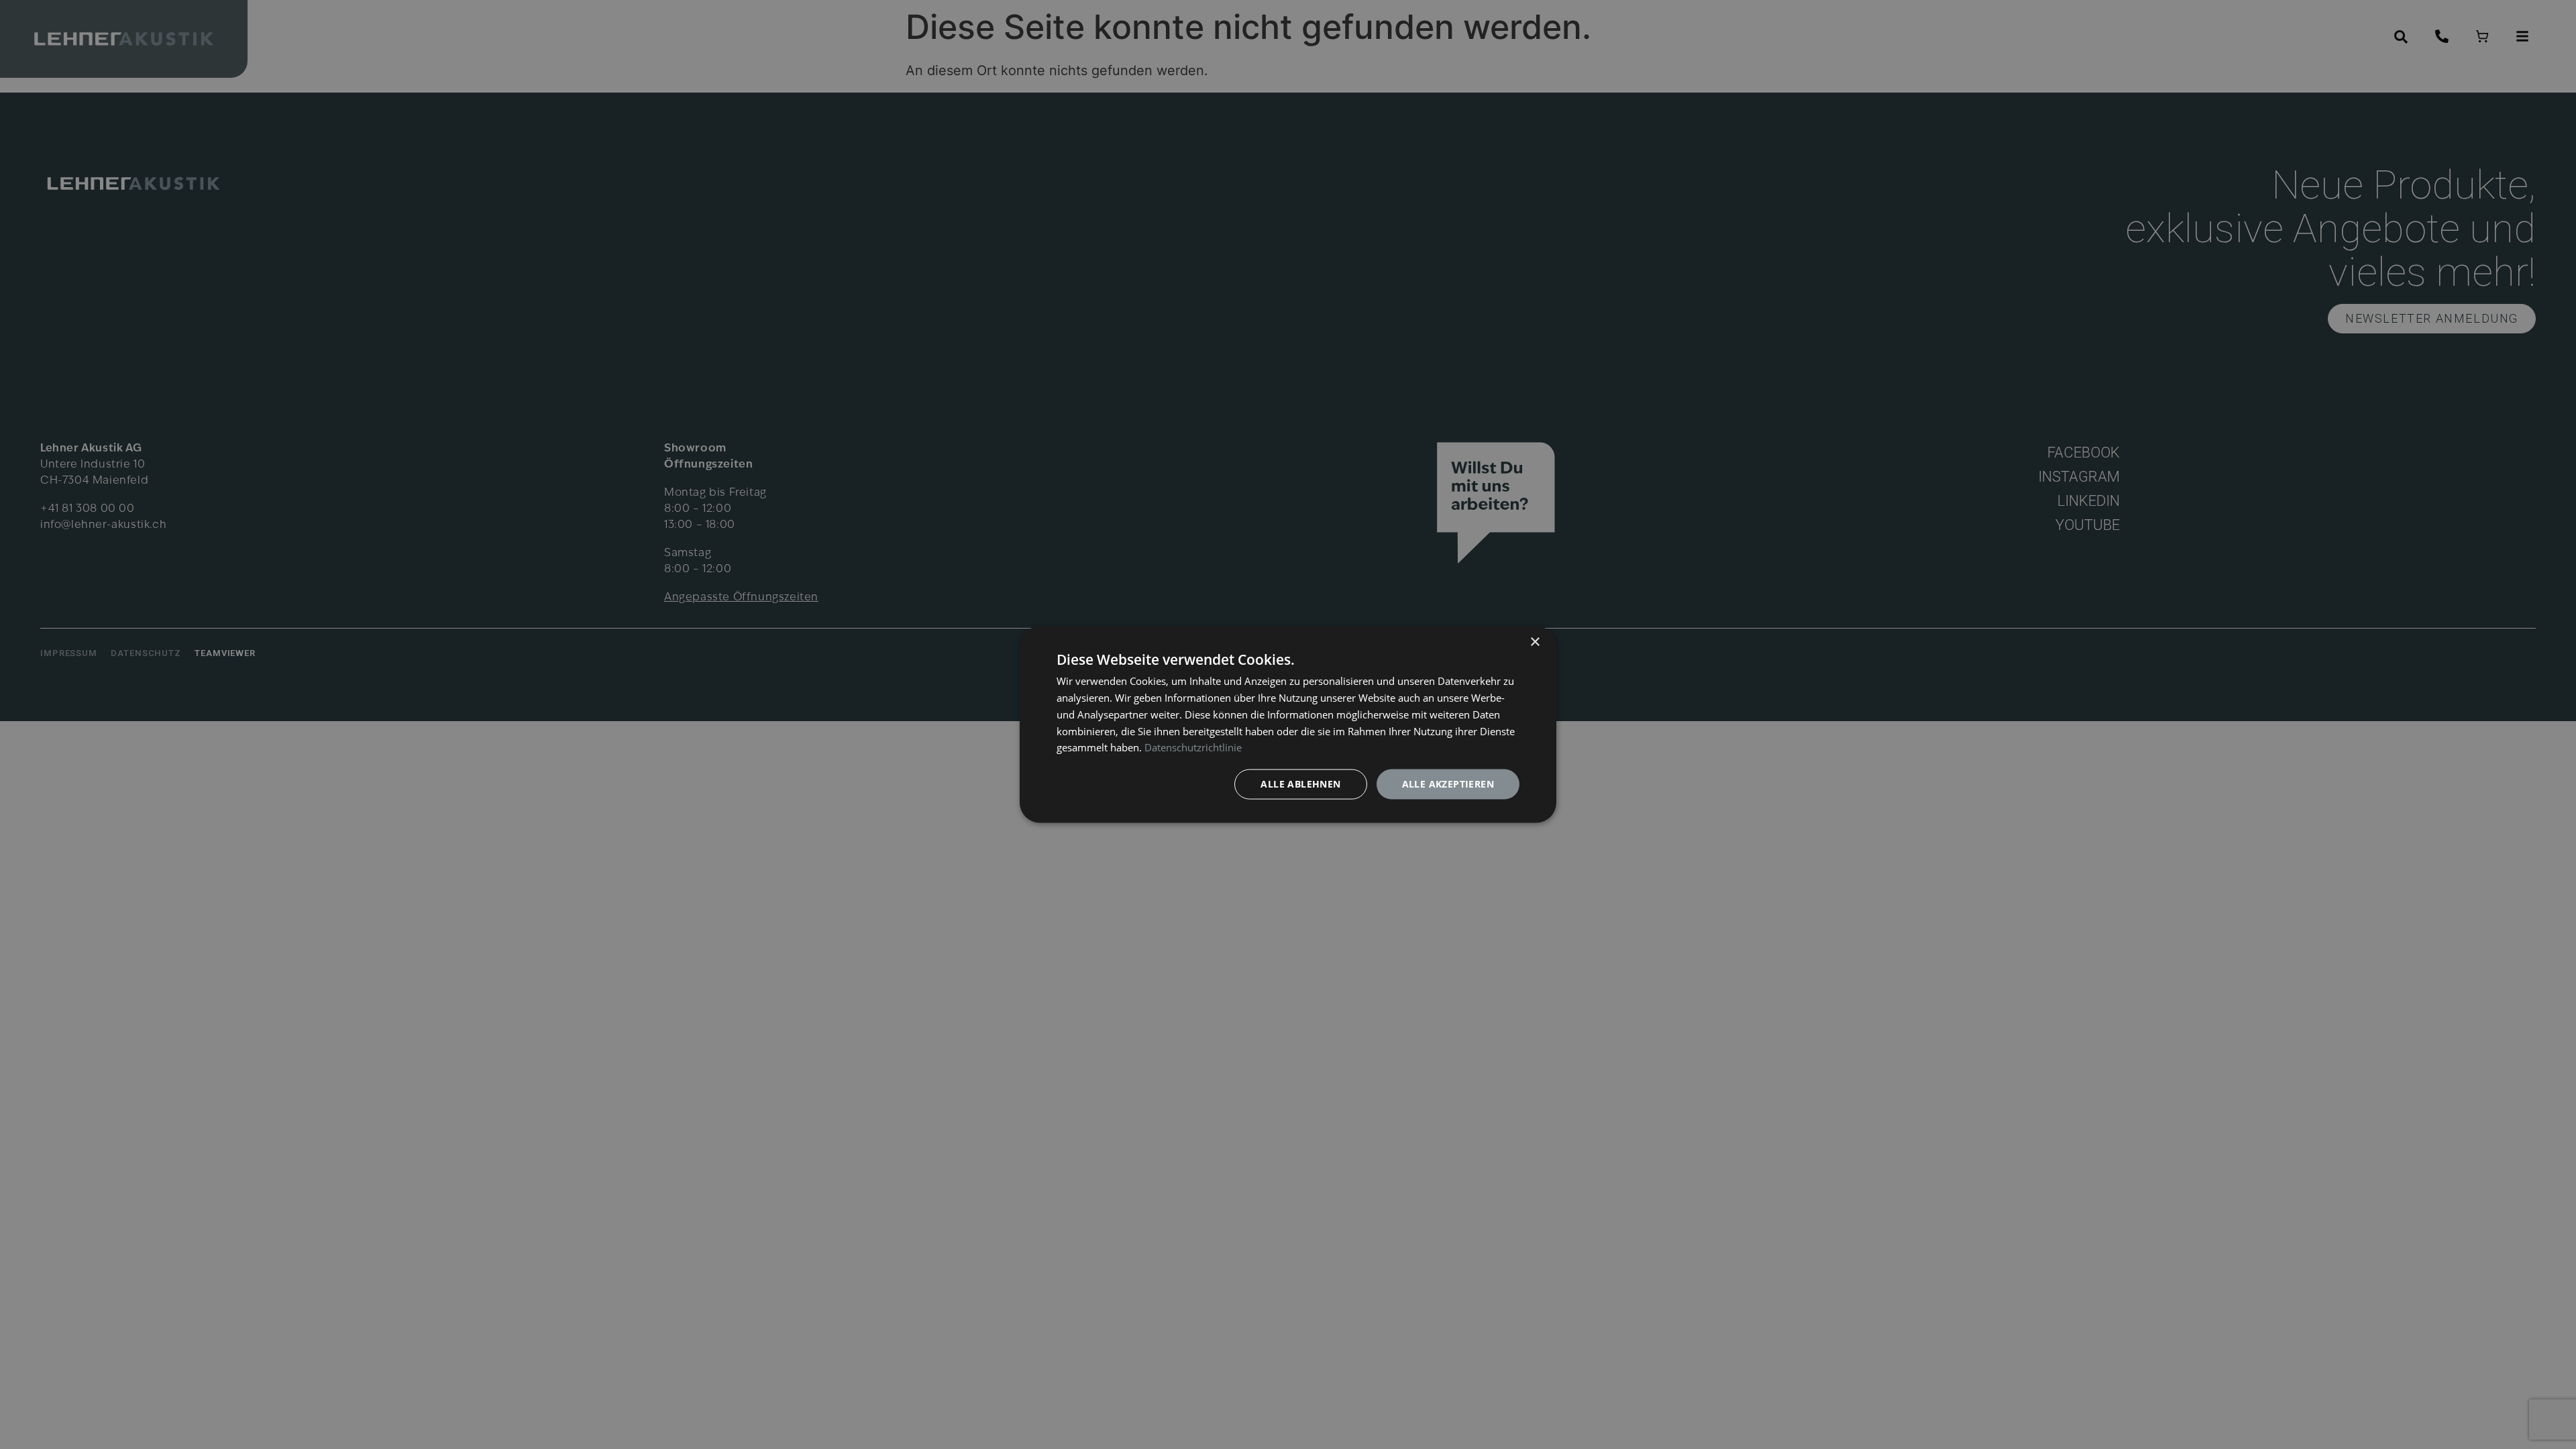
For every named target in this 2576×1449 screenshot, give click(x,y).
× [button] (1535, 642)
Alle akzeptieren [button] (1448, 784)
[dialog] (1288, 725)
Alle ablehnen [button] (1300, 784)
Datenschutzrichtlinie (1193, 747)
